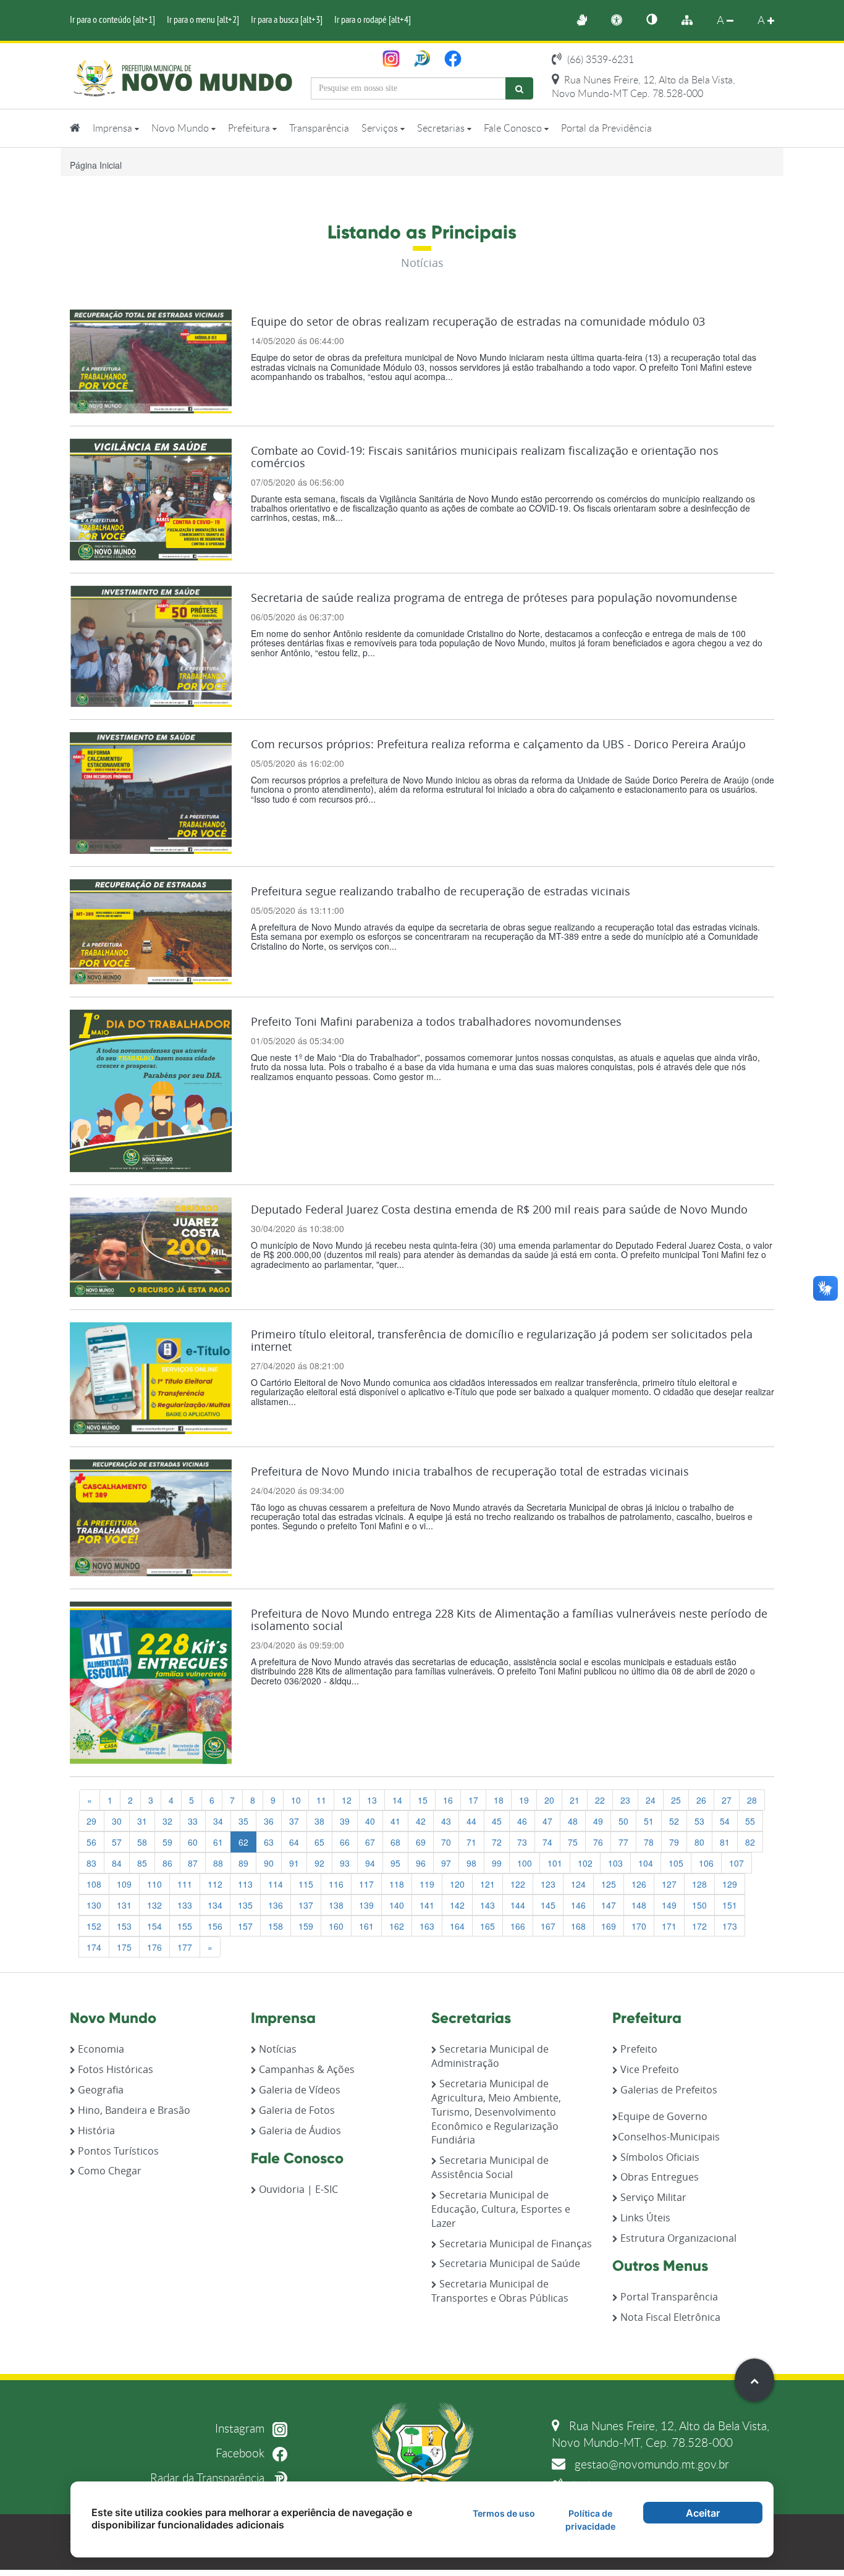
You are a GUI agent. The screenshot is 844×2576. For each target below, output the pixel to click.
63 (269, 1842)
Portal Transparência (668, 2297)
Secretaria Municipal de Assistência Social (490, 2167)
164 (457, 1926)
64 (294, 1842)
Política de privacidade (590, 2520)
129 (730, 1884)
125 (609, 1884)
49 (598, 1821)
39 (345, 1821)
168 (578, 1926)
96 (421, 1863)
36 (269, 1821)
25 (676, 1800)
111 (185, 1884)
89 (243, 1863)
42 (421, 1821)
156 (215, 1926)
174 (94, 1947)
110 (154, 1884)
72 (497, 1842)
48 (573, 1821)
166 (518, 1926)
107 (736, 1863)
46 (522, 1821)
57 (117, 1842)
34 (218, 1821)
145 (548, 1905)
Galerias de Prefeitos (668, 2090)
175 (124, 1947)
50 (623, 1821)
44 (471, 1821)
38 (319, 1821)
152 (94, 1926)
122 (518, 1884)
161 (366, 1926)
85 (142, 1863)
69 (421, 1842)
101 (555, 1863)
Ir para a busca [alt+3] (287, 19)
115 (306, 1884)
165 (487, 1926)
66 (345, 1842)
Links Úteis (644, 2218)
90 (269, 1863)
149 (669, 1905)
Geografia (99, 2090)
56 (91, 1842)
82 (750, 1842)
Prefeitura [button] (250, 128)
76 (598, 1842)
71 (471, 1842)
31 (142, 1821)
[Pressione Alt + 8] (693, 20)
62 (243, 1842)
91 (294, 1863)
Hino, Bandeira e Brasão (133, 2110)
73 (522, 1842)
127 (669, 1884)
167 (548, 1926)
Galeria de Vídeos (298, 2090)
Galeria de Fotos (296, 2110)
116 (336, 1884)
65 (319, 1842)
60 (193, 1842)
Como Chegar (108, 2171)
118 (397, 1884)
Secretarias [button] (442, 128)
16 (448, 1800)
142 (457, 1905)
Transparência (319, 128)
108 (94, 1884)
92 (319, 1863)
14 (397, 1800)
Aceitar (703, 2513)
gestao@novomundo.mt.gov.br (650, 2464)
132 (154, 1905)
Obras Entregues (658, 2177)
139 (366, 1905)
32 (167, 1821)
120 (457, 1884)
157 (245, 1926)
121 (487, 1884)
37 (294, 1821)
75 (573, 1842)
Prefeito (638, 2049)
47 (547, 1821)
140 (397, 1905)
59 (167, 1842)
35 (243, 1821)
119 (427, 1884)
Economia (100, 2049)
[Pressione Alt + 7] (658, 20)
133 (185, 1905)
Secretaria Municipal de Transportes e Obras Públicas (500, 2291)
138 (336, 1905)
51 (649, 1821)
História (95, 2130)
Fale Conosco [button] (514, 128)
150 (699, 1905)
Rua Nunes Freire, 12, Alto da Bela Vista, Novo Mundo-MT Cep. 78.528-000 (644, 87)
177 (185, 1947)
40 (370, 1821)
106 (706, 1863)
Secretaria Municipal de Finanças (514, 2244)
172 (699, 1926)
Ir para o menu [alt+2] (203, 19)
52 (674, 1821)
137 (306, 1905)
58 (142, 1842)
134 (215, 1905)
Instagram (241, 2428)
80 (699, 1842)
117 (366, 1884)
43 (446, 1821)
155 (185, 1926)
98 (471, 1863)
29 (91, 1821)
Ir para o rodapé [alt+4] (373, 19)
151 (730, 1905)
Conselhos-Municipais (669, 2137)
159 (306, 1926)
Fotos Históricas (114, 2069)
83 (91, 1863)
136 (276, 1905)
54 (725, 1821)
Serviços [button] (381, 128)
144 (518, 1905)
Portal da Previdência (606, 128)
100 (525, 1863)
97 (446, 1863)
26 (701, 1800)
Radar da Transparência (209, 2477)
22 (600, 1800)
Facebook (242, 2453)
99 (497, 1863)
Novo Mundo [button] (181, 128)
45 (497, 1821)
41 (395, 1821)
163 (427, 1926)
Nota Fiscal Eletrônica (669, 2317)
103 (615, 1863)
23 (625, 1800)
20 (549, 1800)
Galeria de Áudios (299, 2130)
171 (669, 1926)
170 (639, 1926)
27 (727, 1800)
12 (347, 1800)
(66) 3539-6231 (599, 59)
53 (699, 1821)
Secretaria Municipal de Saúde (509, 2263)
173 (730, 1926)
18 (499, 1800)
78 (649, 1842)
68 (395, 1842)
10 (296, 1800)
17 (473, 1800)
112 (215, 1884)
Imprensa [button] (114, 128)
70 (446, 1842)
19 (524, 1800)
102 (585, 1863)
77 (623, 1842)
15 (423, 1800)
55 (750, 1821)
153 (124, 1926)
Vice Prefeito (648, 2069)
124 (578, 1884)
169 (609, 1926)
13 (372, 1800)
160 (336, 1926)
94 (370, 1863)
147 (609, 1905)
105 (676, 1863)
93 (345, 1863)
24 (651, 1800)
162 (397, 1926)
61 (218, 1842)
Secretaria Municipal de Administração (490, 2056)
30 (117, 1821)
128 (699, 1884)
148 (639, 1905)
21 (575, 1800)
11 (321, 1800)
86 (167, 1863)
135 (245, 1905)
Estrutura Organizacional (677, 2238)
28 (752, 1800)
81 (725, 1842)
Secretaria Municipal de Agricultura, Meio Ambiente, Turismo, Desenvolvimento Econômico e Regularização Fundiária (496, 2112)
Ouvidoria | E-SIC (297, 2189)
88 (218, 1863)
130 (94, 1905)
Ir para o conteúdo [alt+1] (112, 19)
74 (547, 1842)
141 (427, 1905)
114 (276, 1884)
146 (578, 1905)
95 (395, 1863)
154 (154, 1926)
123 (548, 1884)
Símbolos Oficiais (659, 2157)
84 (117, 1863)
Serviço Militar (652, 2197)
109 (124, 1884)
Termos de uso (504, 2513)
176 (154, 1947)
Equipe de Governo (663, 2116)
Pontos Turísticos (117, 2151)
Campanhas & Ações (306, 2069)
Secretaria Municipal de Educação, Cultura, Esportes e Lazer (501, 2209)
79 (674, 1842)
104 (646, 1863)
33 (193, 1821)
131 (124, 1905)
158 (276, 1926)
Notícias (276, 2049)
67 (370, 1842)
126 (639, 1884)
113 (245, 1884)
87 (193, 1863)
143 (487, 1905)
